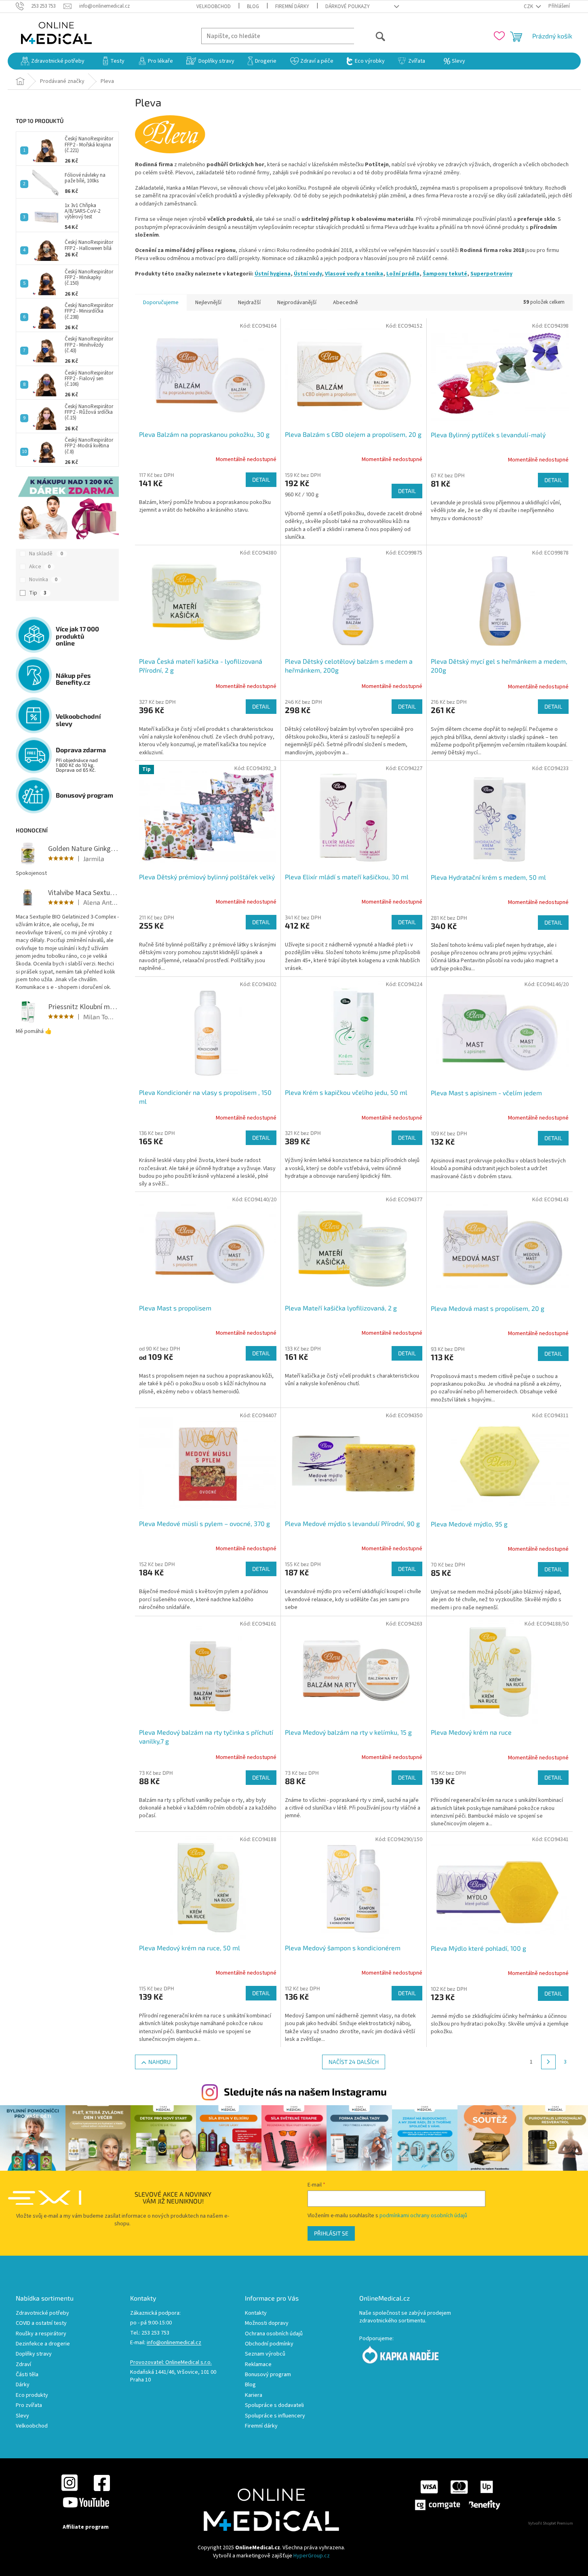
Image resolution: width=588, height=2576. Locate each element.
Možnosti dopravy (267, 2323)
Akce (40, 567)
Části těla (27, 2375)
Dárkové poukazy (348, 6)
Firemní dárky (292, 6)
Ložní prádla (403, 274)
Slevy (22, 2416)
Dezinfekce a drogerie (43, 2344)
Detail (261, 479)
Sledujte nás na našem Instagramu (305, 2091)
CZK (529, 6)
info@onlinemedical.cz (174, 2343)
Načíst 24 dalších (354, 2062)
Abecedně (346, 303)
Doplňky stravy (34, 2354)
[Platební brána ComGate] (457, 2495)
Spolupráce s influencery (275, 2416)
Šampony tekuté (445, 274)
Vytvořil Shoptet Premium (551, 2523)
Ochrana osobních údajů (274, 2334)
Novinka (43, 580)
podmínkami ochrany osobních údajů (423, 2216)
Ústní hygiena (273, 274)
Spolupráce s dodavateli (274, 2406)
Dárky (23, 2385)
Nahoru (159, 2062)
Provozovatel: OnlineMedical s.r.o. (171, 2363)
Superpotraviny (491, 274)
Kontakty (256, 2313)
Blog (253, 6)
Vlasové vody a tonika (354, 274)
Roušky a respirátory (41, 2334)
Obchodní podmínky (269, 2344)
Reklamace (258, 2365)
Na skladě (46, 554)
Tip (38, 593)
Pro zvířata (29, 2406)
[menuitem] (53, 61)
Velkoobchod (214, 6)
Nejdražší (249, 303)
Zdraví (23, 2365)
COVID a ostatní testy (41, 2323)
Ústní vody (308, 274)
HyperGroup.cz (312, 2556)
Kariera (254, 2395)
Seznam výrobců (265, 2354)
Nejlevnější (208, 303)
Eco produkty (32, 2395)
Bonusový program (268, 2375)
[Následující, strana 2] (548, 2062)
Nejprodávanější (297, 303)
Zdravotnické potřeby (42, 2313)
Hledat (370, 36)
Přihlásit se (331, 2233)
